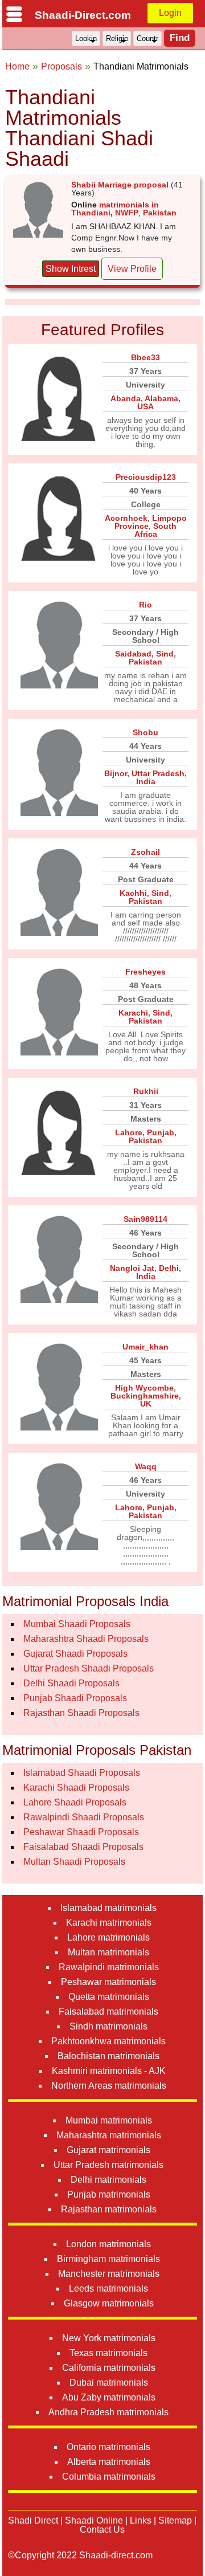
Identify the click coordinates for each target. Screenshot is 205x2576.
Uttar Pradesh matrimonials (108, 2165)
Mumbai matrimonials (109, 2120)
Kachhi (133, 893)
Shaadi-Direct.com (83, 15)
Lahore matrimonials (108, 1937)
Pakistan (160, 213)
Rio (145, 605)
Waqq (146, 1466)
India (146, 781)
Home (17, 66)
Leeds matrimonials (108, 2288)
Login (170, 13)
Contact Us (102, 2530)
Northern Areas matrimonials (109, 2086)
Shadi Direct (33, 2520)
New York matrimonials (109, 2338)
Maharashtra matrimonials (109, 2135)
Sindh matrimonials (108, 2026)
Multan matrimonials (108, 1952)
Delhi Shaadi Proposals (71, 1683)
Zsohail (145, 852)
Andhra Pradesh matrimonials (108, 2412)
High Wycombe (144, 1388)
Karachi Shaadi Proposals (76, 1788)
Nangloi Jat (132, 1268)
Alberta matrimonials (109, 2462)
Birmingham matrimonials (108, 2259)
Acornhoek (126, 518)
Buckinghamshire (145, 1396)
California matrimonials (109, 2368)
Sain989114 (145, 1219)
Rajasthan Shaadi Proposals (81, 1713)
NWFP (127, 213)
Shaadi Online (94, 2520)
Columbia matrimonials (109, 2477)
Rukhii (146, 1091)
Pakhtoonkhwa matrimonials (108, 2041)
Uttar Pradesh (158, 773)
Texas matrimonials (108, 2353)
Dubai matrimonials (109, 2383)
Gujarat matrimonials (108, 2150)
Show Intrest (71, 269)
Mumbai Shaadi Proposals (77, 1624)
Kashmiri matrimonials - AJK (109, 2071)
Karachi (133, 1013)
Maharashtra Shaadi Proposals (86, 1639)
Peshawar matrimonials (108, 1982)
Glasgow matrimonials (109, 2303)
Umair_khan (145, 1347)
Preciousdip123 (146, 477)
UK (146, 1404)
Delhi (169, 1268)
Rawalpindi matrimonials (109, 1967)
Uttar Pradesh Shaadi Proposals (89, 1668)
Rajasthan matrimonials (109, 2209)
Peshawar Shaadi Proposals (81, 1832)
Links (141, 2520)
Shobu (145, 732)
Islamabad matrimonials (108, 1908)
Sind (165, 654)
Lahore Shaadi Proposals (75, 1802)
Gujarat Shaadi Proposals (75, 1654)
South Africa (156, 530)
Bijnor (116, 773)
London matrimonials (108, 2244)
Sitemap (175, 2520)
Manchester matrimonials (109, 2274)
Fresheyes (145, 972)
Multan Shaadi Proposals (74, 1862)
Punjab (161, 1132)
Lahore (129, 1132)
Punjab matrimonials (109, 2194)
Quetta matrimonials (109, 1997)
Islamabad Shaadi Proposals (82, 1773)
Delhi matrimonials (108, 2180)
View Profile (132, 269)
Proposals (61, 66)
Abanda (126, 398)
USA (145, 406)
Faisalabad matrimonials (108, 2012)
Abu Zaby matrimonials (109, 2397)
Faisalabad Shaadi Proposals (83, 1847)
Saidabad (133, 654)
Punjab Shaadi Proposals (75, 1698)
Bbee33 (145, 357)
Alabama (161, 398)
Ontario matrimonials (108, 2447)
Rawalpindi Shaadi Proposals (84, 1817)
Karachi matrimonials (109, 1923)
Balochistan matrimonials (108, 2056)
